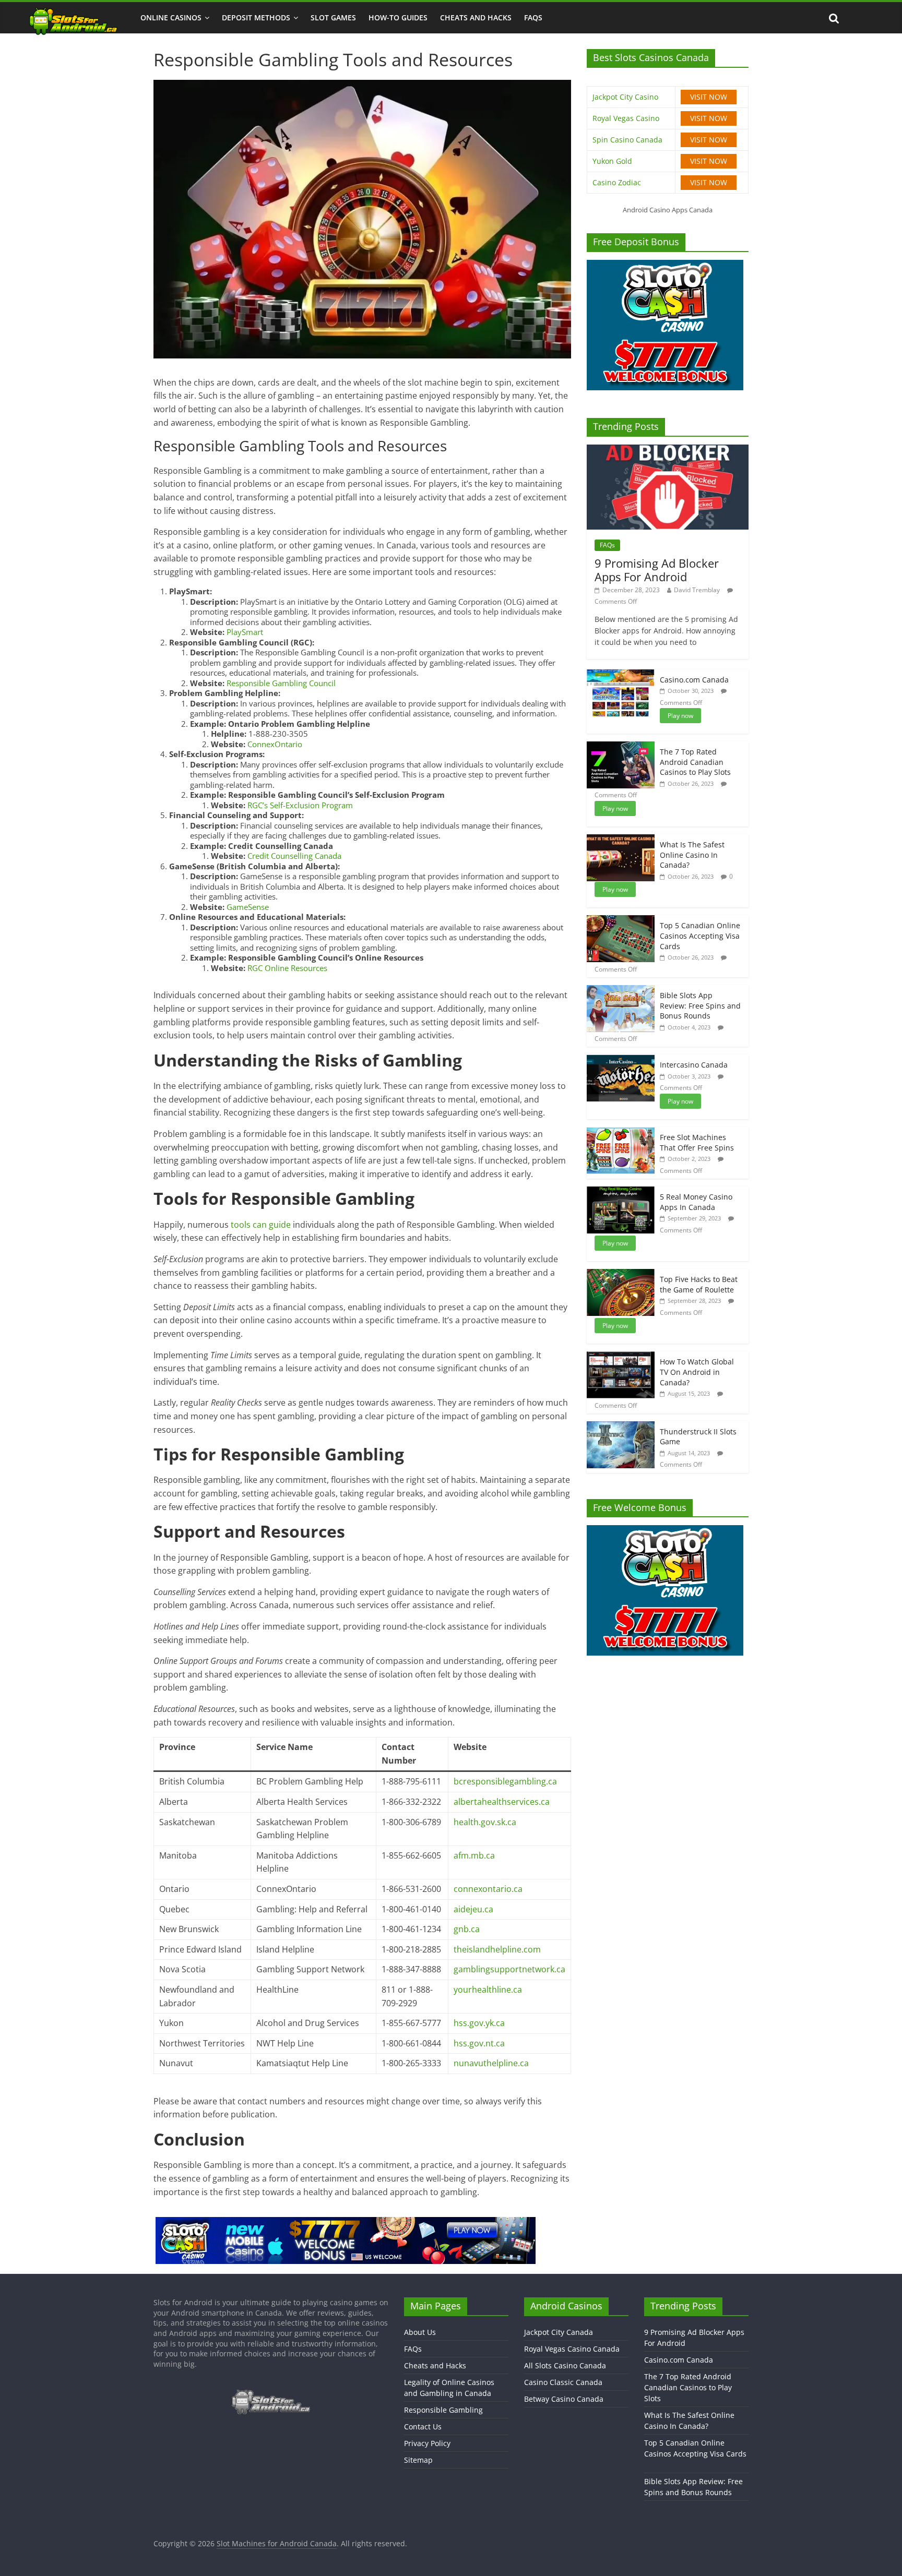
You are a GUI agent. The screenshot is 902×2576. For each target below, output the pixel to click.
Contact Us (423, 2427)
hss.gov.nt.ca (479, 2043)
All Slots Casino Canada (565, 2365)
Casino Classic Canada (563, 2382)
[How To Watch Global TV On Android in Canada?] (621, 1357)
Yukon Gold (612, 161)
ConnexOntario (275, 744)
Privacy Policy (427, 2443)
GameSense (248, 907)
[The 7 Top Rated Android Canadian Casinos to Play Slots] (621, 747)
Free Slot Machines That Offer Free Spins (697, 1142)
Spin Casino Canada (627, 140)
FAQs (533, 17)
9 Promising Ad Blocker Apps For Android (657, 570)
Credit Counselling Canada (294, 856)
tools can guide (261, 1225)
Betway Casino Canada (564, 2399)
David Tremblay (697, 590)
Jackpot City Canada (559, 2332)
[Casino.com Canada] (621, 675)
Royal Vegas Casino (626, 118)
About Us (420, 2332)
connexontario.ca (488, 1889)
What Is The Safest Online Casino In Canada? (692, 855)
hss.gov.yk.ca (479, 2023)
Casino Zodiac (617, 182)
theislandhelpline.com (497, 1949)
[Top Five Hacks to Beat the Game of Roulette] (621, 1274)
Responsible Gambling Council (281, 683)
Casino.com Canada (694, 680)
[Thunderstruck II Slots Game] (621, 1427)
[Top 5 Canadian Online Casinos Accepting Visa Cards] (621, 921)
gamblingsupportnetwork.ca (509, 1969)
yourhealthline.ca (488, 1990)
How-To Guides (398, 17)
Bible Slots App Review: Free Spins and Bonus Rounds (700, 1005)
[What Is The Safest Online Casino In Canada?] (621, 840)
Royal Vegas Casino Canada (572, 2349)
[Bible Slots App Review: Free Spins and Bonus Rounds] (621, 991)
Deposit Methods (256, 17)
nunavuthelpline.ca (491, 2063)
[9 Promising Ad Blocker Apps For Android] (668, 450)
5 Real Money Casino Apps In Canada (696, 1202)
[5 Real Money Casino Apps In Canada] (621, 1192)
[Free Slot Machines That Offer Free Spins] (621, 1133)
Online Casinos (171, 17)
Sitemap (418, 2460)
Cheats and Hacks (476, 17)
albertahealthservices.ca (502, 1802)
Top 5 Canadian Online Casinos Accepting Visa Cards (700, 936)
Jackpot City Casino (625, 97)
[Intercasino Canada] (621, 1060)
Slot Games (333, 17)
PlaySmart (245, 632)
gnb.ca (467, 1929)
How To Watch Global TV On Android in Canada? (697, 1372)
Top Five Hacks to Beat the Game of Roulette (699, 1284)
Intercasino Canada (694, 1065)
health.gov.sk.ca (485, 1822)
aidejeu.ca (473, 1909)
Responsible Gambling (443, 2410)
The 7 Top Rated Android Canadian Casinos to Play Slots (695, 762)
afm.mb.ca (474, 1855)
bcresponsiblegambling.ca (505, 1781)
